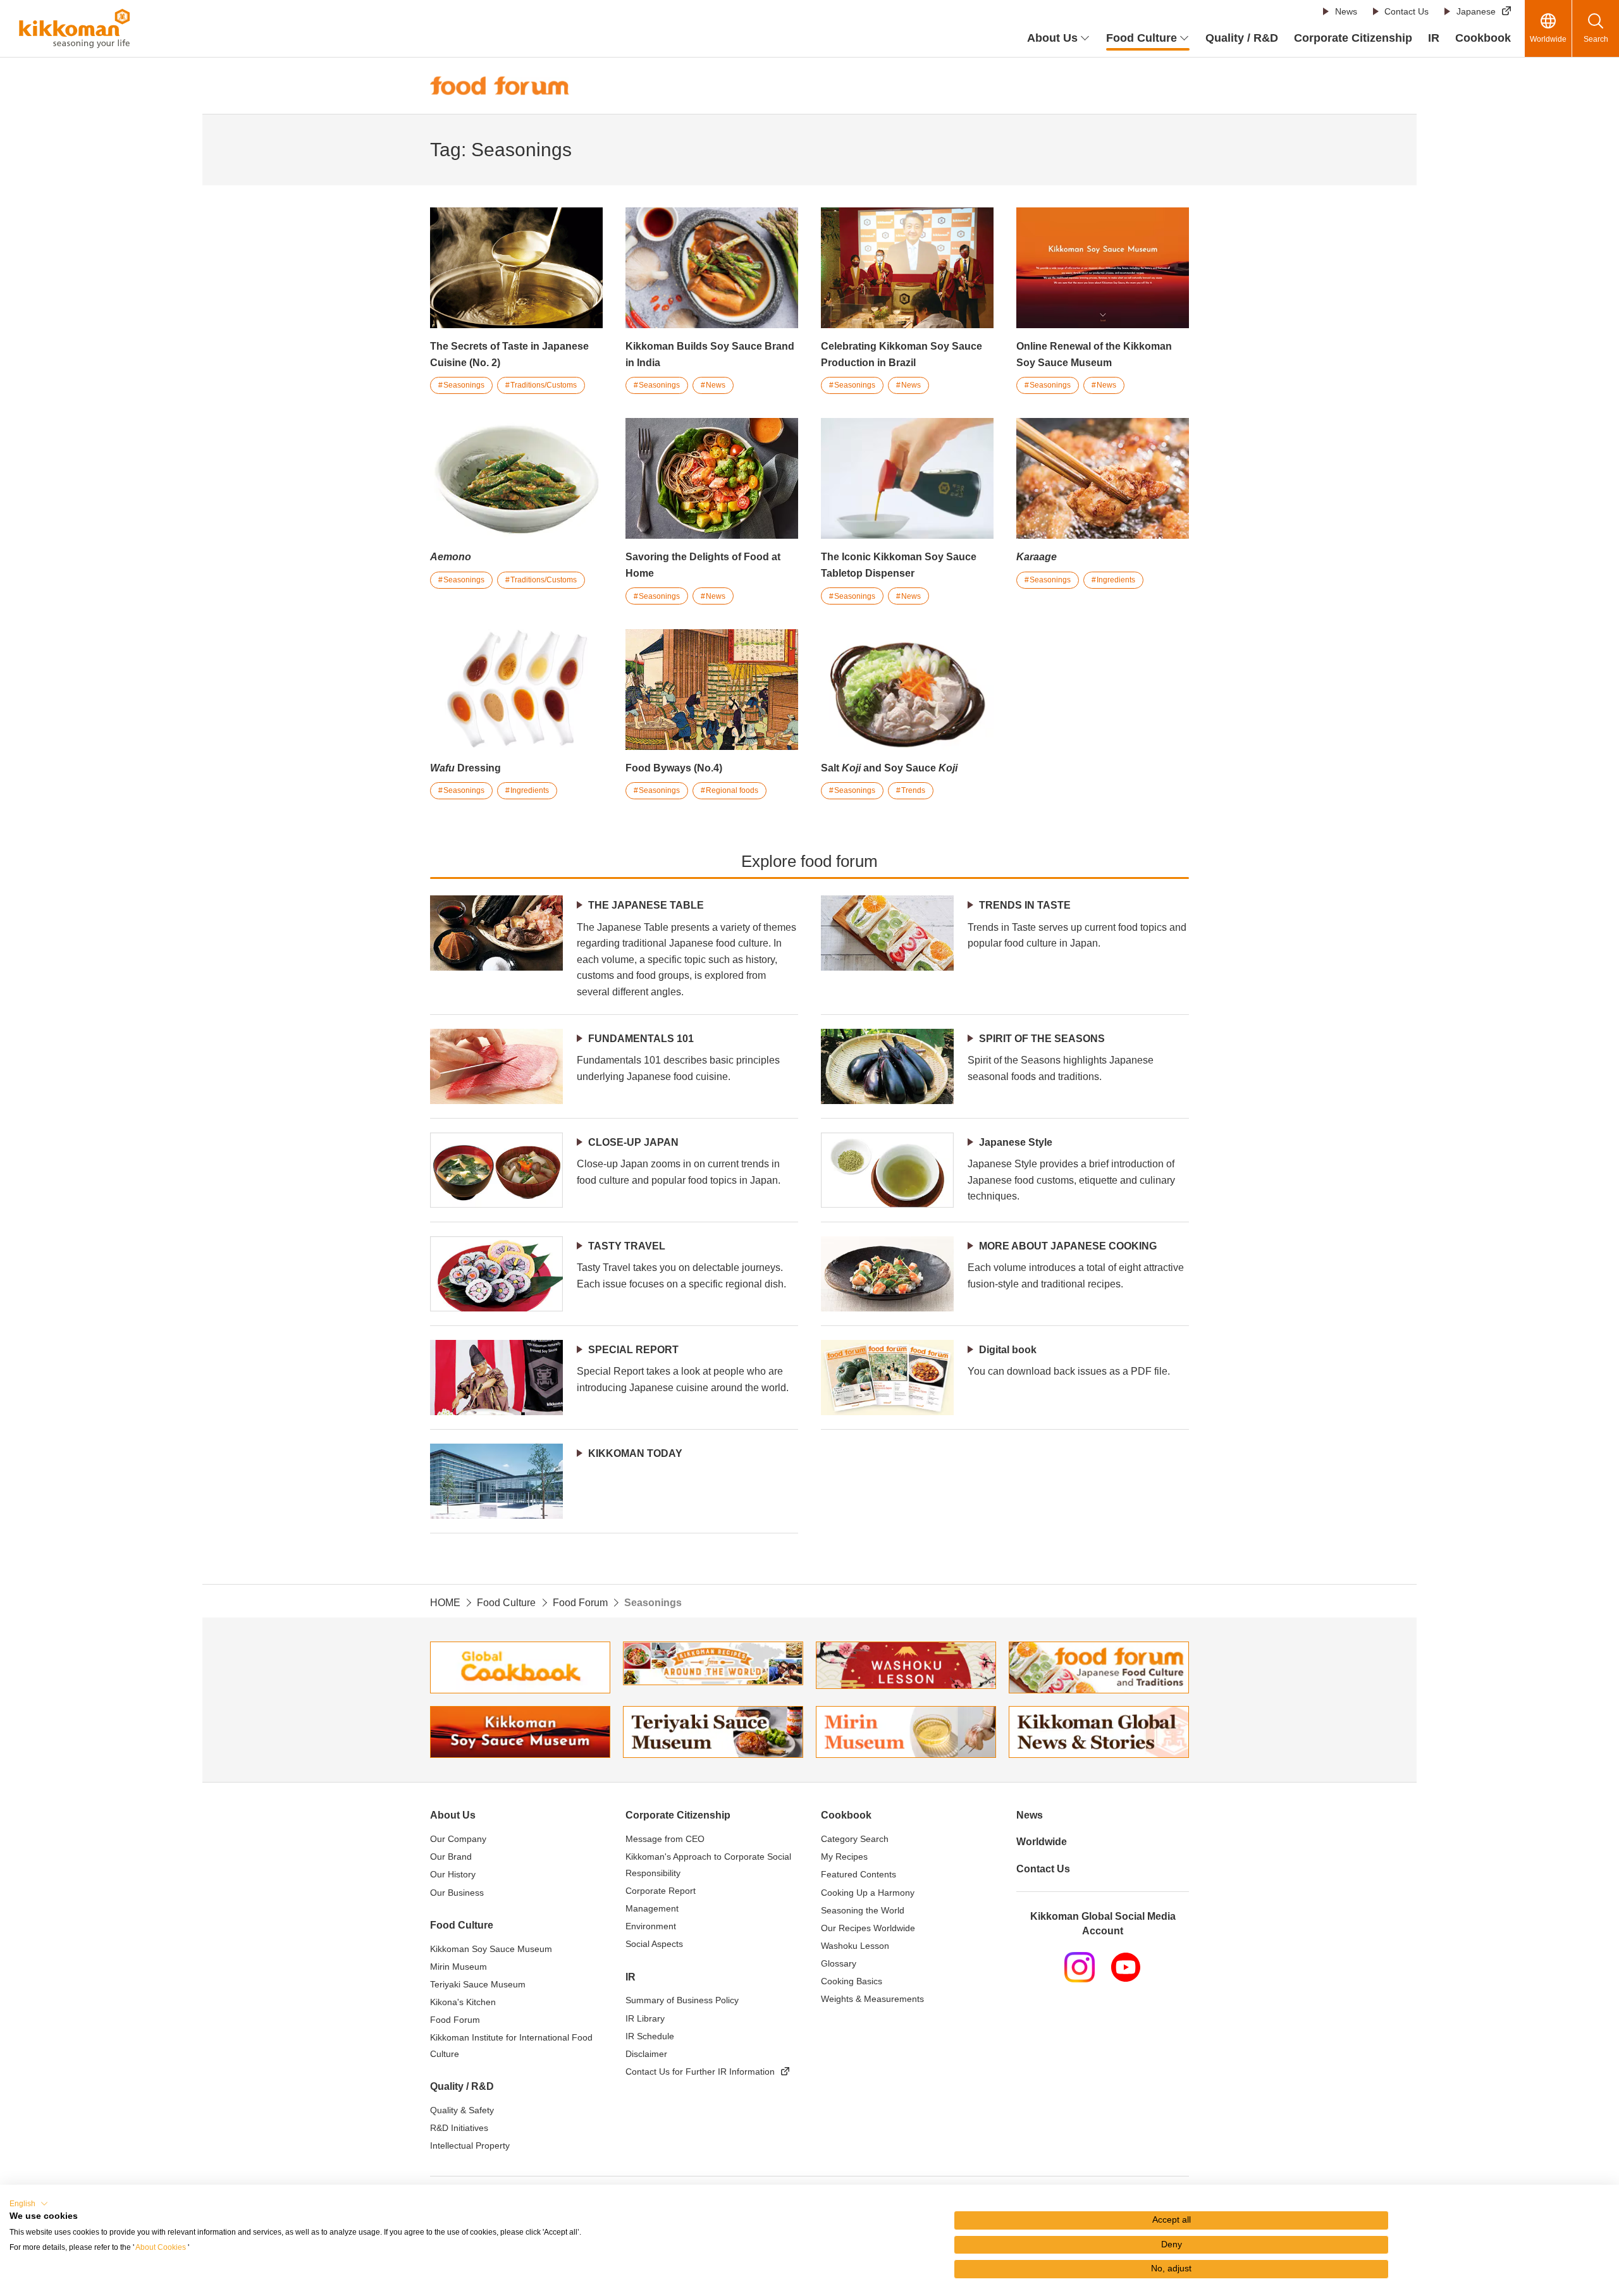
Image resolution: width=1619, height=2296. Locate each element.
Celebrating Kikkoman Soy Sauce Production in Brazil (902, 354)
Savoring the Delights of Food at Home (703, 565)
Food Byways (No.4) (674, 768)
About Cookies (161, 2247)
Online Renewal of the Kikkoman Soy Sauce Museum (1094, 354)
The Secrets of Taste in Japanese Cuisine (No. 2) (509, 354)
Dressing (465, 768)
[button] (29, 2204)
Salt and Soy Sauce (889, 768)
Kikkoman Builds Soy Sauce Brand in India (710, 354)
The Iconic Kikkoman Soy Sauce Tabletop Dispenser (899, 565)
